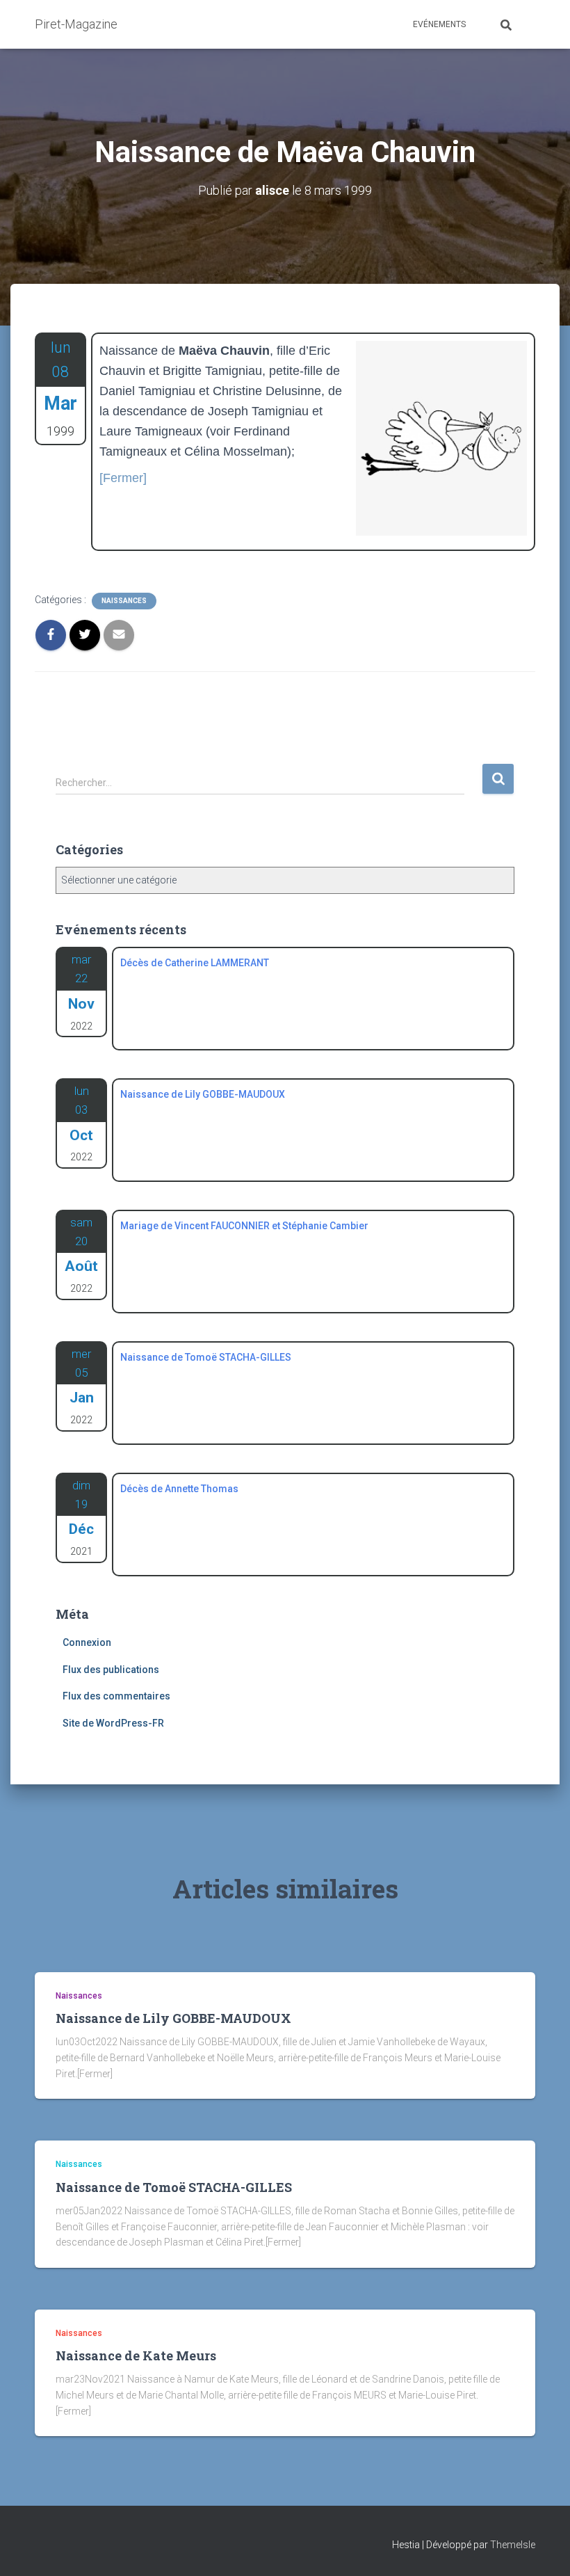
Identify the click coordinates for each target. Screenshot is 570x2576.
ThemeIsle (513, 2545)
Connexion (87, 1642)
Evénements (439, 24)
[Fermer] (123, 478)
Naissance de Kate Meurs (136, 2355)
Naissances (124, 601)
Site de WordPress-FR (113, 1723)
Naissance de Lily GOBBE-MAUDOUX (173, 2018)
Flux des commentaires (116, 1696)
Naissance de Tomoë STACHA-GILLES (174, 2187)
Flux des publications (111, 1670)
